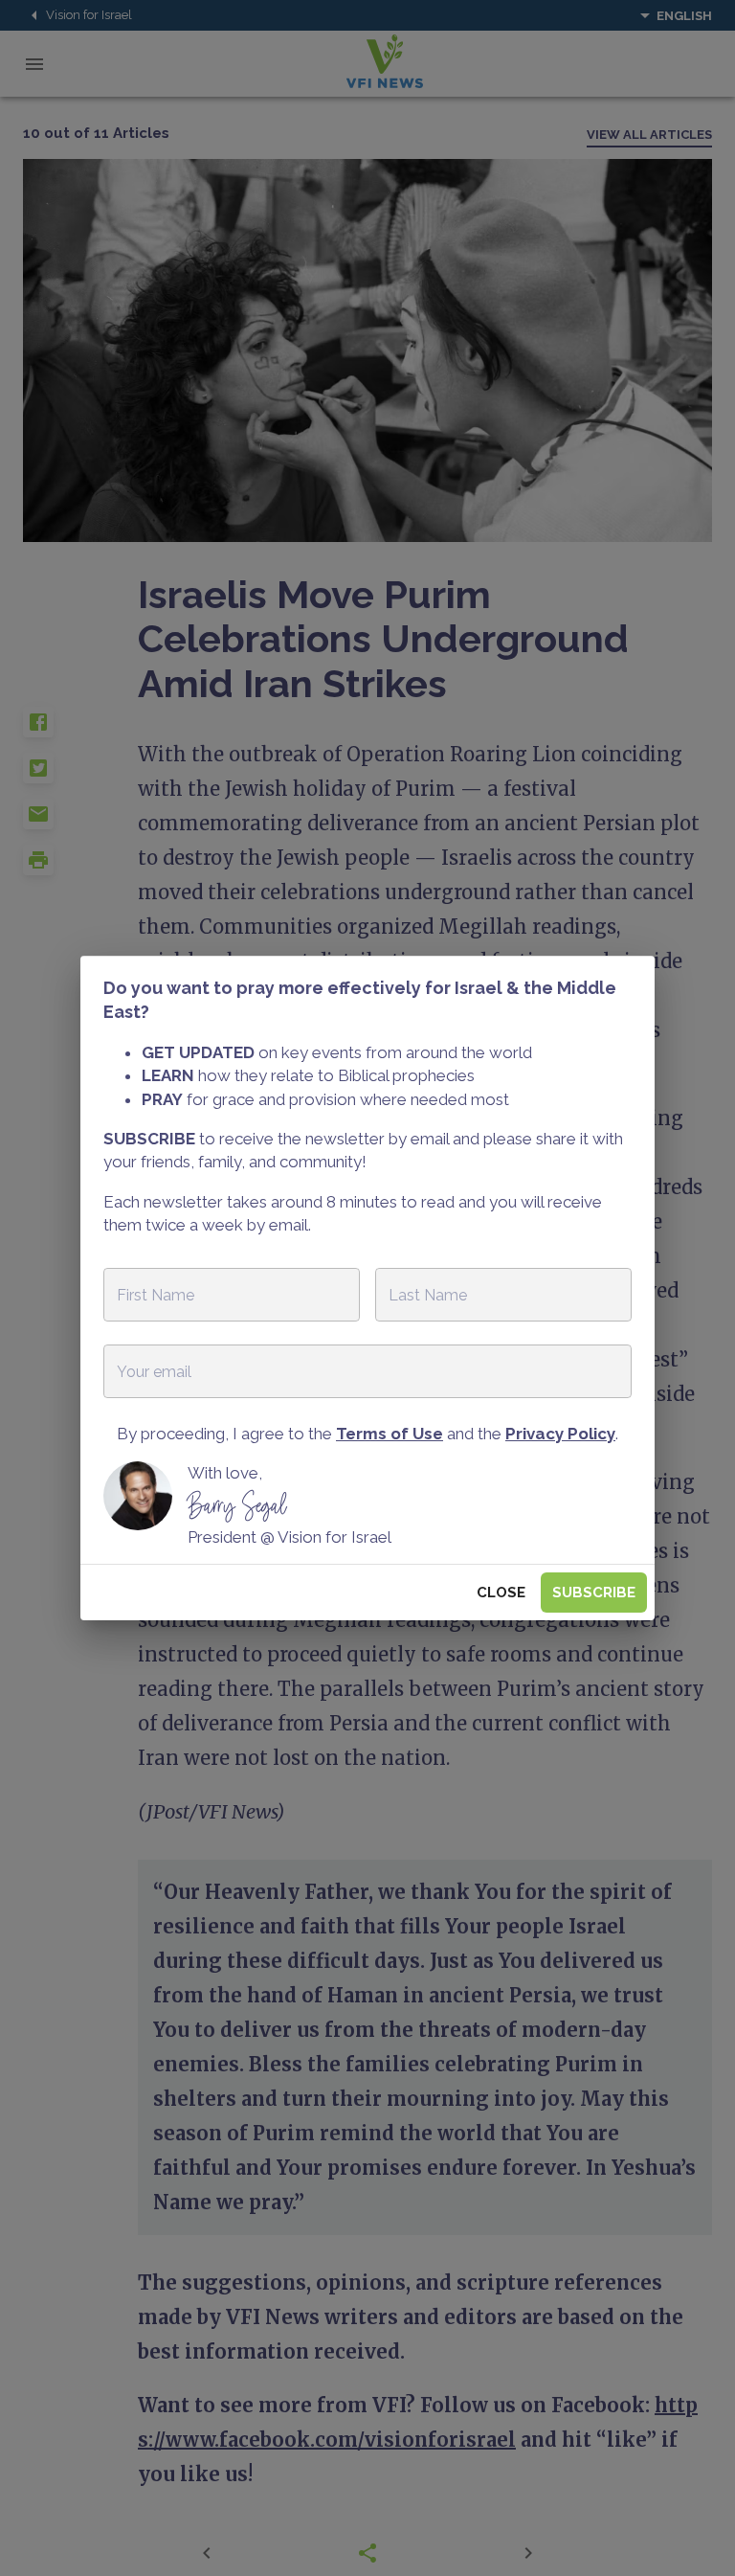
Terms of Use (390, 1434)
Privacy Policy (560, 1434)
